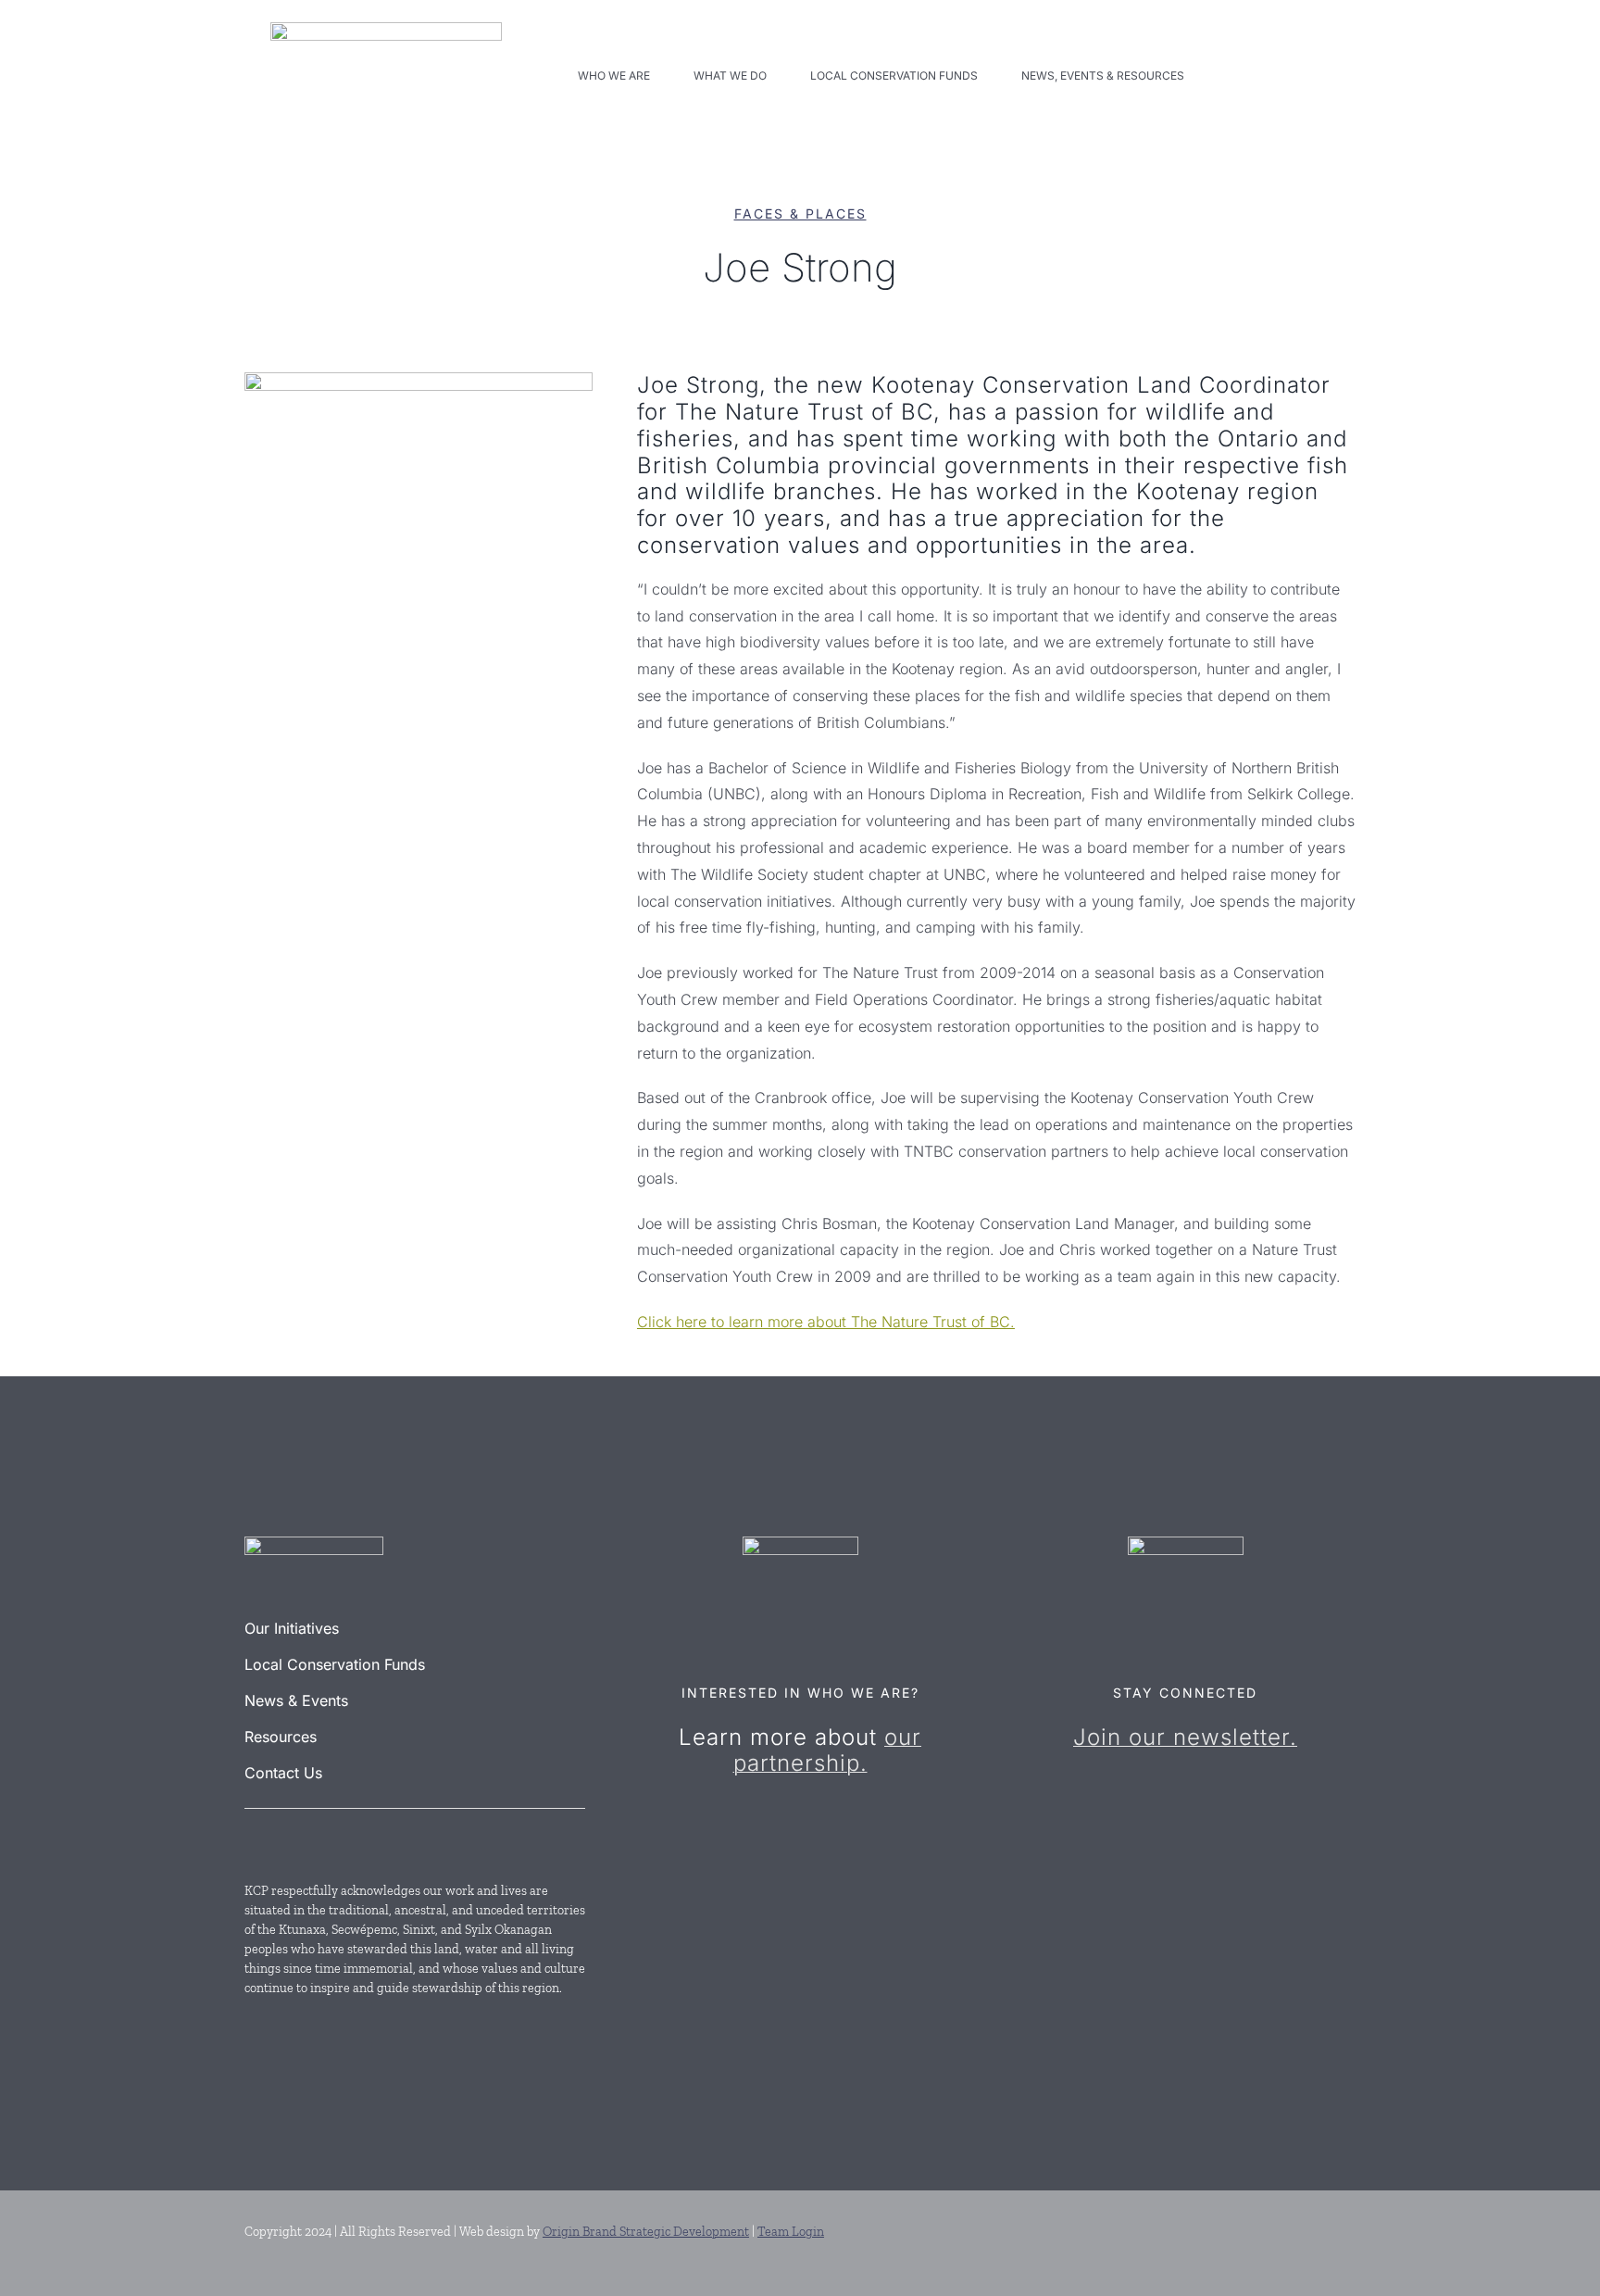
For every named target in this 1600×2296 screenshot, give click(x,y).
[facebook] (252, 1840)
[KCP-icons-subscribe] (1186, 1544)
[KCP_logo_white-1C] (314, 1544)
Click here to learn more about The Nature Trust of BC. (826, 1322)
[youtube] (285, 1840)
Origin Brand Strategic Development (646, 2232)
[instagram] (319, 1840)
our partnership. (828, 1750)
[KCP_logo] (386, 30)
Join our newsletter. (1185, 1737)
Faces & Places (800, 213)
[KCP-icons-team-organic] (800, 1544)
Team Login (791, 2232)
